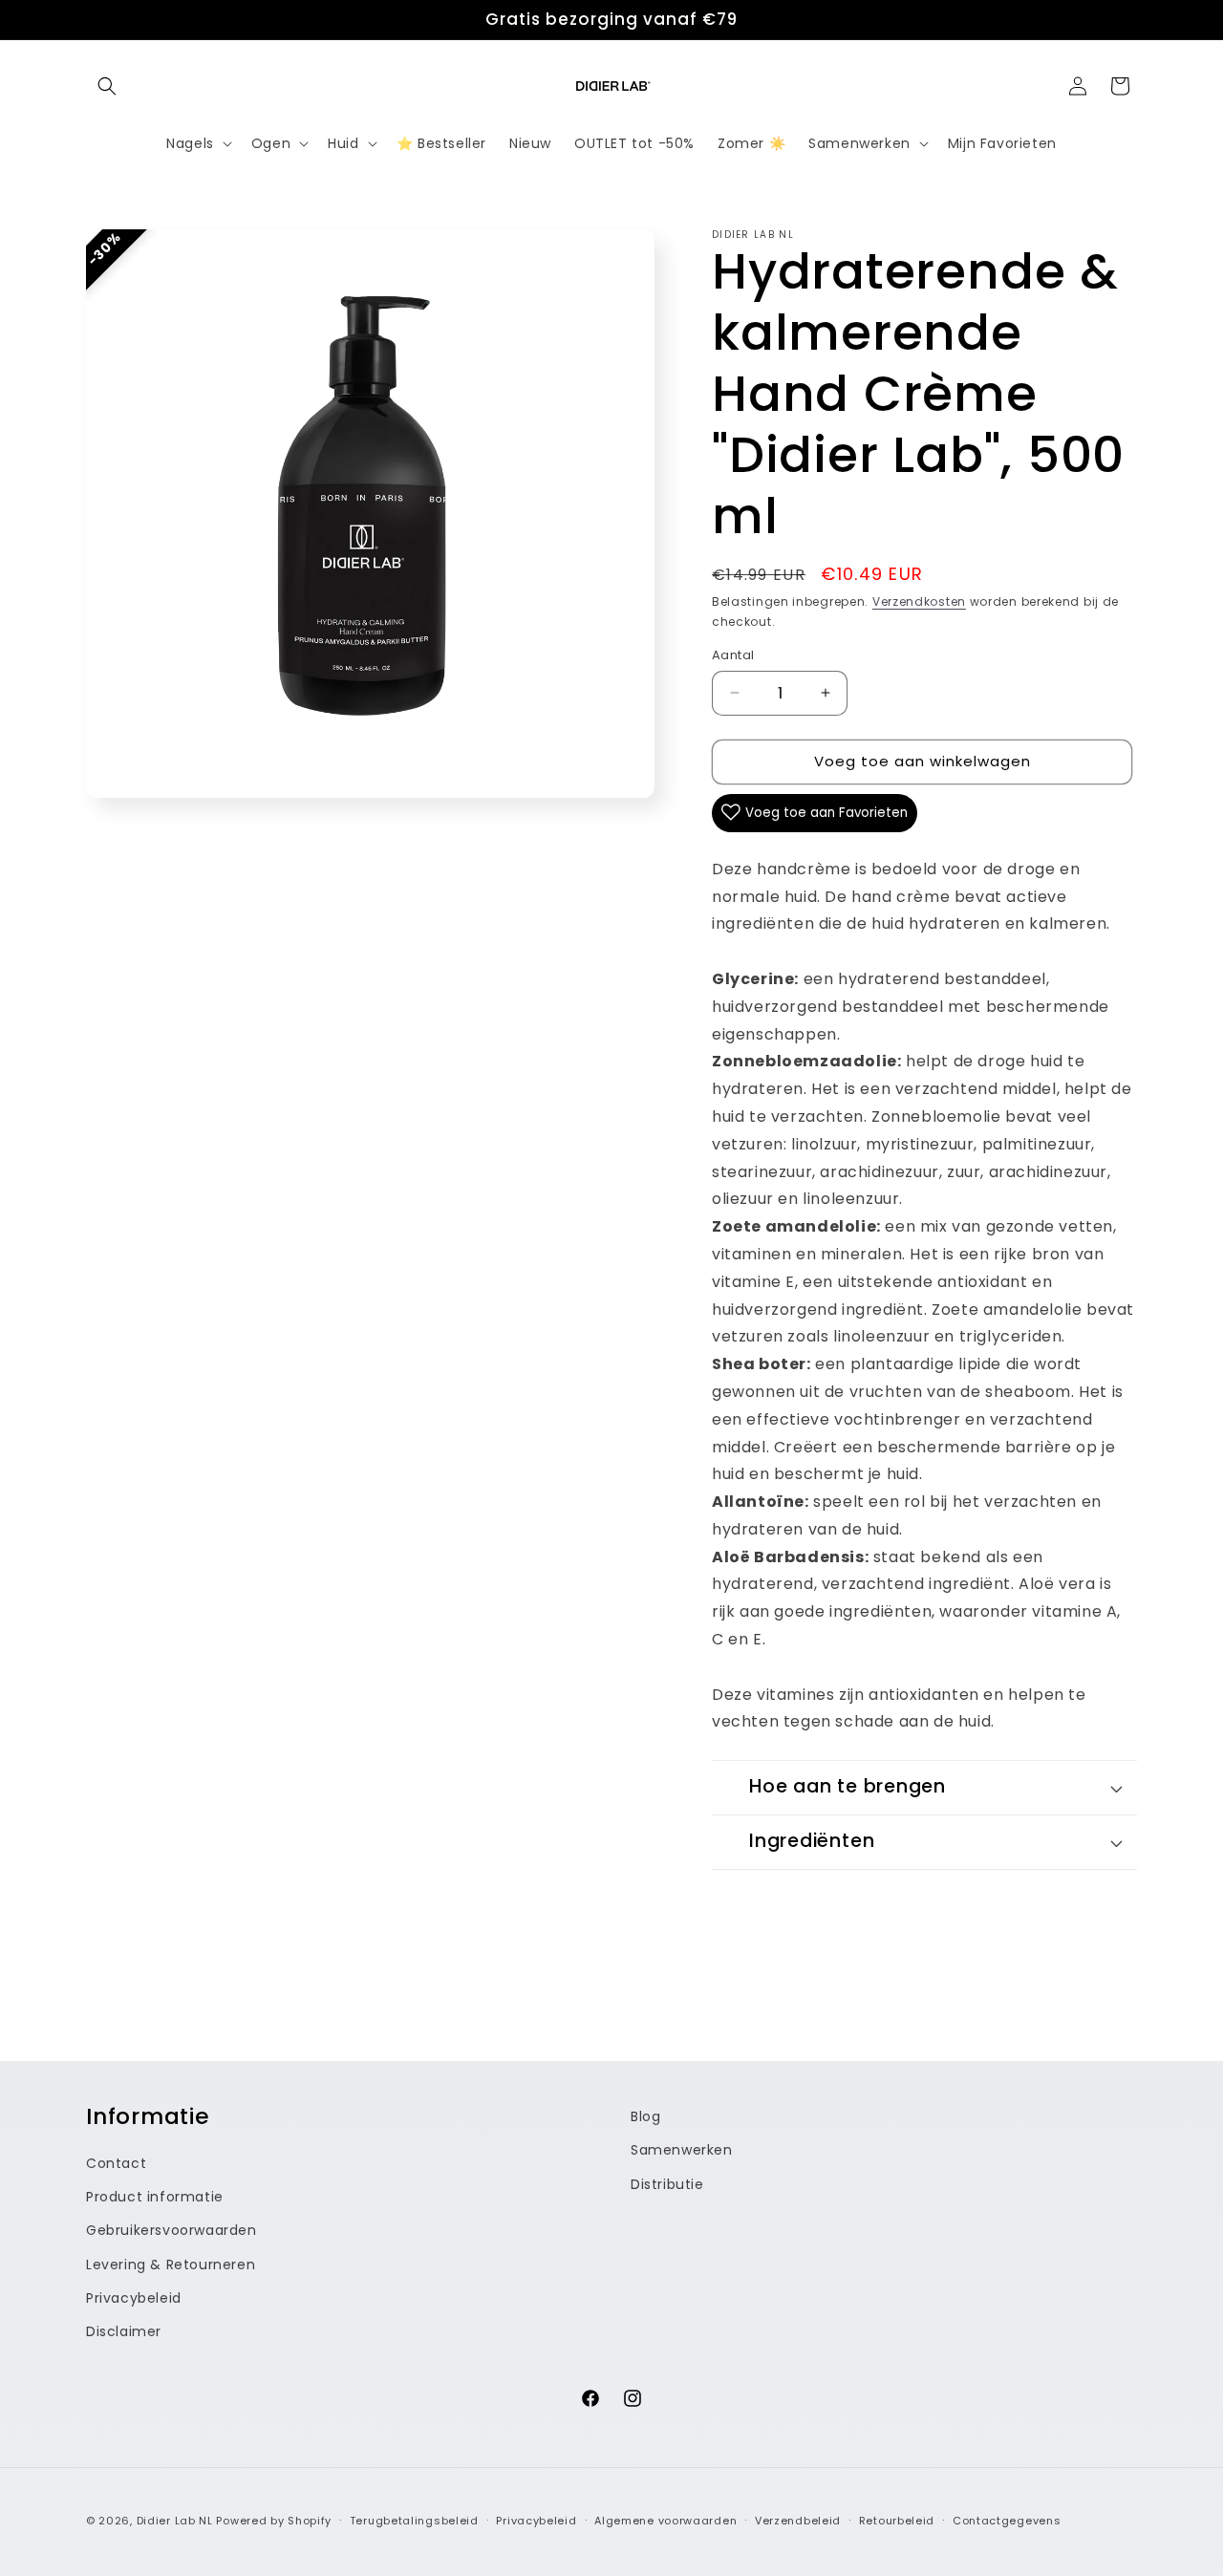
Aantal (733, 655)
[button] (107, 86)
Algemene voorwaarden (665, 2520)
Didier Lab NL (175, 2521)
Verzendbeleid (798, 2520)
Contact (116, 2162)
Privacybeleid (134, 2297)
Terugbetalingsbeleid (414, 2520)
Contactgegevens (1007, 2520)
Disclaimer (124, 2330)
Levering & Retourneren (171, 2264)
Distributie (667, 2183)
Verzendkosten (919, 601)
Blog (645, 2116)
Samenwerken (682, 2150)
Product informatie (155, 2197)
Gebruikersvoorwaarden (172, 2230)
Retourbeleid (897, 2520)
